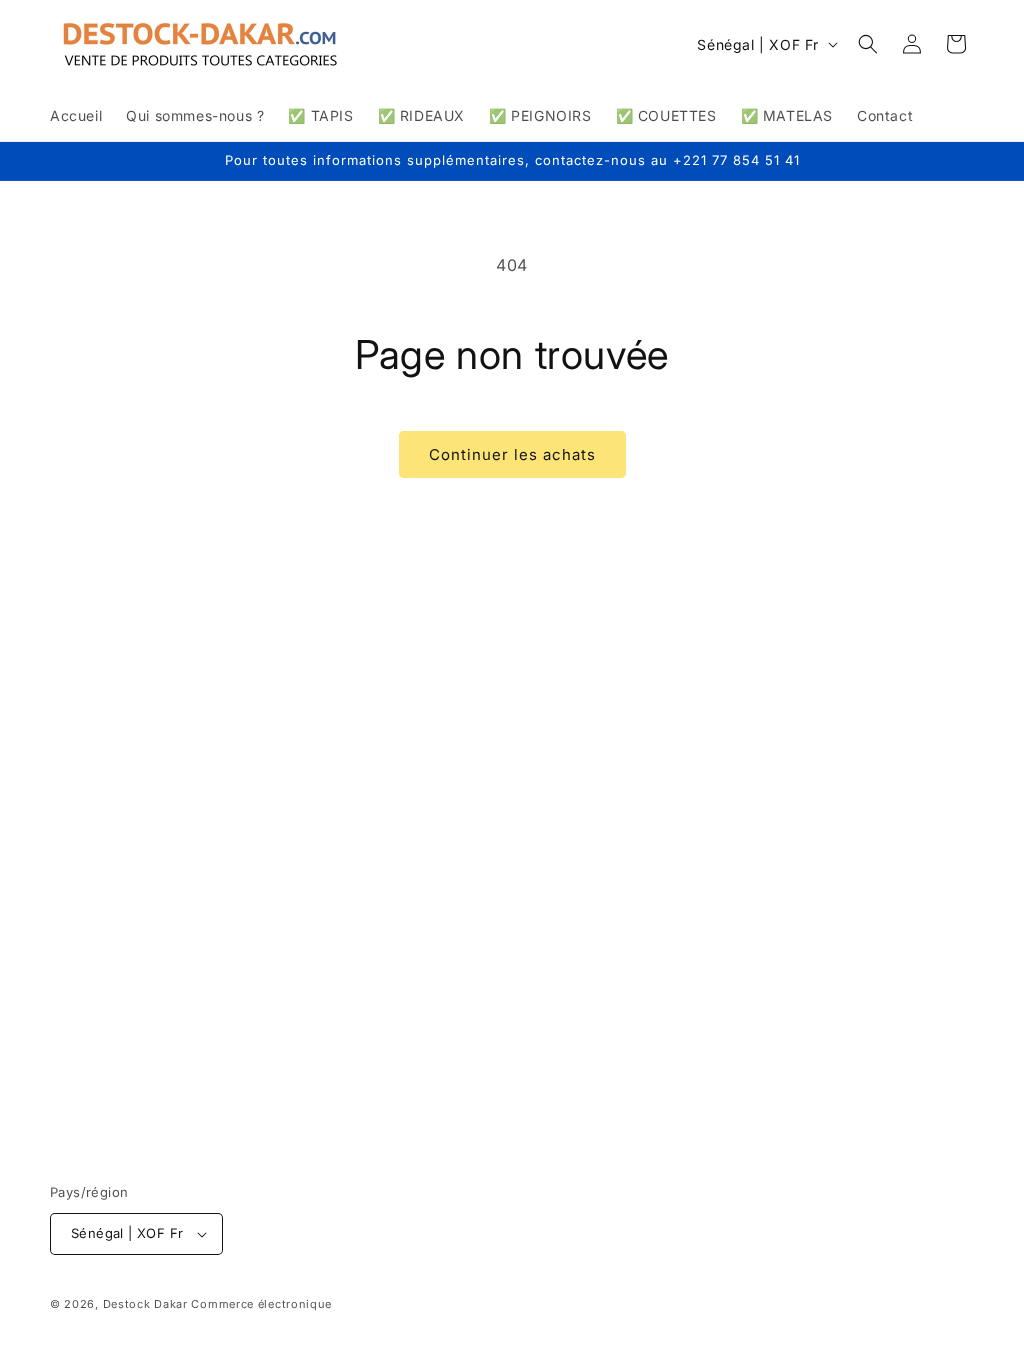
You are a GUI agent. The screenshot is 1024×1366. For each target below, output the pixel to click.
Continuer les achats (512, 454)
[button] (868, 44)
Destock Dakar (145, 1304)
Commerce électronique (261, 1304)
